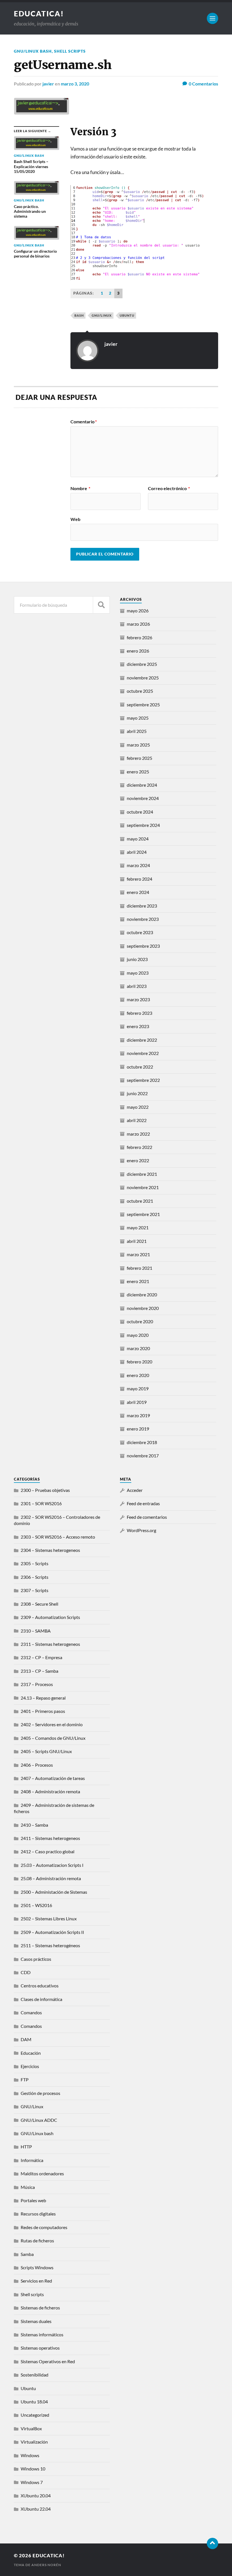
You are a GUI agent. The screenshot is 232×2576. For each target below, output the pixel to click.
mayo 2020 (138, 1335)
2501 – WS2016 (36, 1905)
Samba (27, 2254)
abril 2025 (137, 731)
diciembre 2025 (142, 664)
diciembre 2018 (142, 1442)
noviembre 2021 (143, 1187)
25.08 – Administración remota (51, 1878)
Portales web (33, 2200)
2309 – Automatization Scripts (50, 1617)
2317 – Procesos (37, 1684)
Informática (32, 2160)
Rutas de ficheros (37, 2241)
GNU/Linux (102, 315)
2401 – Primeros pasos (43, 1711)
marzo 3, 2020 (75, 84)
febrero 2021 (139, 1268)
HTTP (26, 2147)
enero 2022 (138, 1160)
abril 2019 (137, 1402)
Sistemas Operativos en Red (48, 2361)
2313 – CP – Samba (39, 1671)
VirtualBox (31, 2428)
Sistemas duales (36, 2321)
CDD (26, 1972)
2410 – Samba (34, 1825)
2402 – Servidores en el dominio (52, 1724)
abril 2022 (137, 1120)
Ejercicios (30, 2066)
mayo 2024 (138, 839)
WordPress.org (141, 1530)
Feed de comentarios (147, 1517)
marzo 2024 (138, 865)
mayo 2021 (138, 1227)
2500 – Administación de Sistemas (54, 1892)
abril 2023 (137, 986)
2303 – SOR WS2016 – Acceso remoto (58, 1537)
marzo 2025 (138, 745)
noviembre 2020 (143, 1308)
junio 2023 (137, 959)
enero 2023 (138, 1026)
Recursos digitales (38, 2214)
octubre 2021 (140, 1201)
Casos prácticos (36, 1959)
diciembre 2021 (142, 1174)
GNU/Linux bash (33, 51)
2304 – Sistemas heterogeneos (50, 1550)
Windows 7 (32, 2482)
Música (28, 2187)
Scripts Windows (37, 2267)
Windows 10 (33, 2469)
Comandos (31, 2012)
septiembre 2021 (143, 1214)
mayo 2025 (138, 718)
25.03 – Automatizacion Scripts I (52, 1865)
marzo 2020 (138, 1348)
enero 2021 (138, 1281)
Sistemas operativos (40, 2348)
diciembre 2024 (142, 785)
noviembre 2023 (143, 919)
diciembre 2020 (142, 1295)
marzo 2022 (138, 1134)
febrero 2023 (139, 1013)
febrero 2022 (139, 1147)
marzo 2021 (138, 1254)
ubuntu (127, 315)
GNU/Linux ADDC (39, 2120)
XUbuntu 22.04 (36, 2509)
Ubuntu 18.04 (34, 2402)
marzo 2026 (138, 624)
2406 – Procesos (37, 1765)
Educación (31, 2053)
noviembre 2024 (143, 798)
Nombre (80, 488)
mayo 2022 (138, 1107)
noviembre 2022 (143, 1053)
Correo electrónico (169, 488)
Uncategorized (35, 2415)
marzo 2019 (138, 1415)
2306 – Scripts (35, 1577)
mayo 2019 (138, 1388)
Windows (30, 2455)
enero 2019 (138, 1429)
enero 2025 (138, 772)
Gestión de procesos (40, 2093)
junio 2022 (137, 1093)
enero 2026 (138, 651)
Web (75, 519)
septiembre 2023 (143, 946)
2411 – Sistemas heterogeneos (50, 1838)
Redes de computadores (44, 2227)
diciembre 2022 (142, 1040)
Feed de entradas (143, 1503)
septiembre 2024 (143, 825)
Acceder (135, 1490)
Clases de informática (41, 1999)
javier (48, 84)
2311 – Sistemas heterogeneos (50, 1644)
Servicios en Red (36, 2281)
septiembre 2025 (143, 704)
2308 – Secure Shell (39, 1604)
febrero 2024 (139, 879)
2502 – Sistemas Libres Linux (49, 1918)
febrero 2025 (139, 758)
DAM (26, 2039)
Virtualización (34, 2442)
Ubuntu (28, 2388)
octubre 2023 (140, 932)
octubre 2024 (140, 812)
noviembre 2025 (143, 678)
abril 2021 (137, 1241)
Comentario (84, 422)
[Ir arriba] (212, 2543)
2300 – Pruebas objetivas (45, 1490)
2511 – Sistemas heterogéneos (50, 1945)
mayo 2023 (138, 973)
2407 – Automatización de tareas (53, 1778)
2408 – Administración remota (50, 1791)
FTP (25, 2080)
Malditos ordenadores (42, 2173)
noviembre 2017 (143, 1456)
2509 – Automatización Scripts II (52, 1932)
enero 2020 (138, 1375)
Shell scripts (70, 51)
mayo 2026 (138, 611)
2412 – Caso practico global (48, 1851)
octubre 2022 (140, 1067)
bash (79, 315)
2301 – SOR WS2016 (41, 1503)
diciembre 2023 (142, 906)
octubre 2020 (140, 1321)
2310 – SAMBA (36, 1631)
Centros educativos (40, 1986)
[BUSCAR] (101, 605)
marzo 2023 (138, 999)
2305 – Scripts (35, 1563)
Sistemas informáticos (42, 2334)
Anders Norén (46, 2565)
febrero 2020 (139, 1362)
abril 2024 (137, 852)
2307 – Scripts (35, 1590)
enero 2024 (138, 892)
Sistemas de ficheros (40, 2308)
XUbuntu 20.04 (36, 2495)
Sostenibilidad (35, 2375)
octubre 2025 (140, 691)
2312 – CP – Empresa (41, 1657)
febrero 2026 (139, 637)
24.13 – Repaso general (43, 1698)
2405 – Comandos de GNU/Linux (53, 1738)
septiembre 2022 (143, 1080)
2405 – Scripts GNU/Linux (46, 1751)
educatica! (39, 14)
